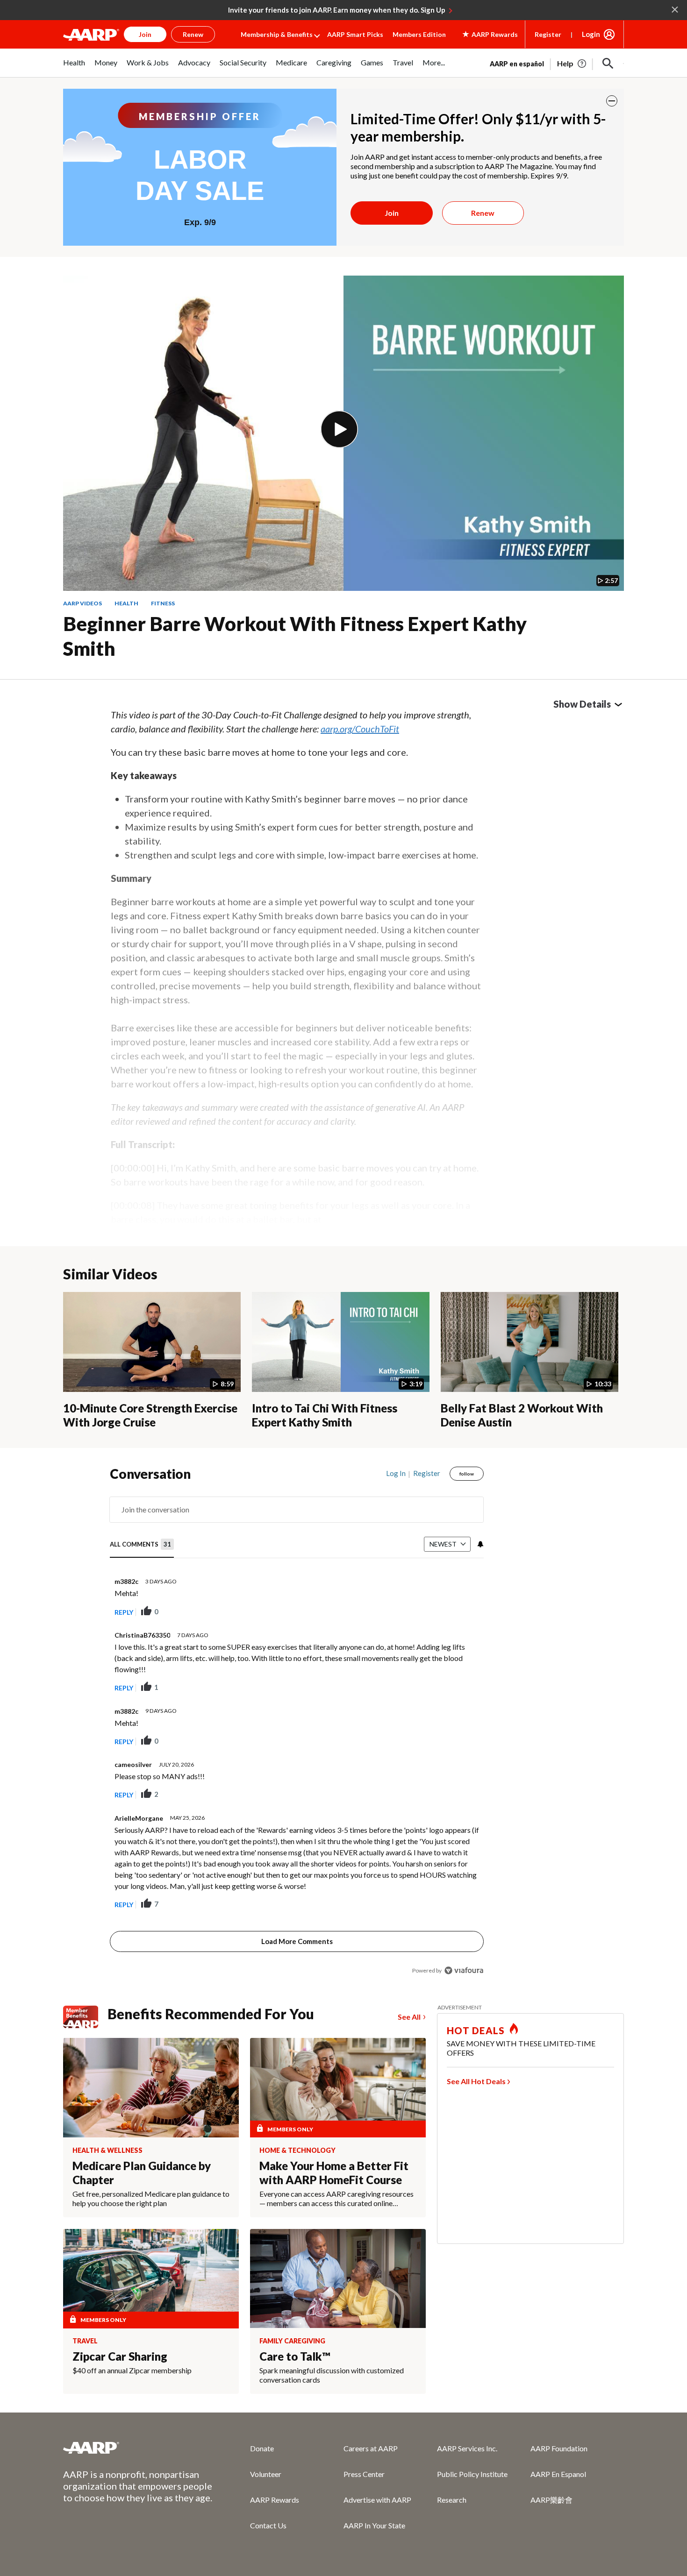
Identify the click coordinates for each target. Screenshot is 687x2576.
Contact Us (268, 2525)
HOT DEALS (476, 2030)
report (462, 1612)
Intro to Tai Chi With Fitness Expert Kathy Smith (325, 1415)
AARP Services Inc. (467, 2448)
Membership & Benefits (277, 34)
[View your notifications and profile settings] (479, 1544)
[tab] (142, 1544)
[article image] (572, 64)
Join (392, 213)
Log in (396, 1473)
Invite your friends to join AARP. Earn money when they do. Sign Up (337, 10)
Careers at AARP (371, 2448)
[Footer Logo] (138, 2448)
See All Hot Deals (476, 2081)
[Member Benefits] (85, 2017)
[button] (608, 64)
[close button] (612, 101)
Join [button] (145, 34)
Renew (483, 213)
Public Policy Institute (472, 2474)
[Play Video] (339, 429)
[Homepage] (91, 35)
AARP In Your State (374, 2525)
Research (452, 2500)
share (429, 1612)
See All (409, 2017)
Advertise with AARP (377, 2500)
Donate (262, 2448)
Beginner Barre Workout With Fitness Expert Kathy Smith (295, 636)
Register (548, 34)
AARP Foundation (559, 2448)
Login (591, 34)
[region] (297, 1724)
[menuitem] (74, 67)
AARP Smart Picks (355, 34)
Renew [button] (193, 34)
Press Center (364, 2474)
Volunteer (266, 2474)
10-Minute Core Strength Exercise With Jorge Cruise (150, 1415)
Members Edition (419, 34)
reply (124, 1612)
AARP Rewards (275, 2500)
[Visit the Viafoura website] (464, 1970)
